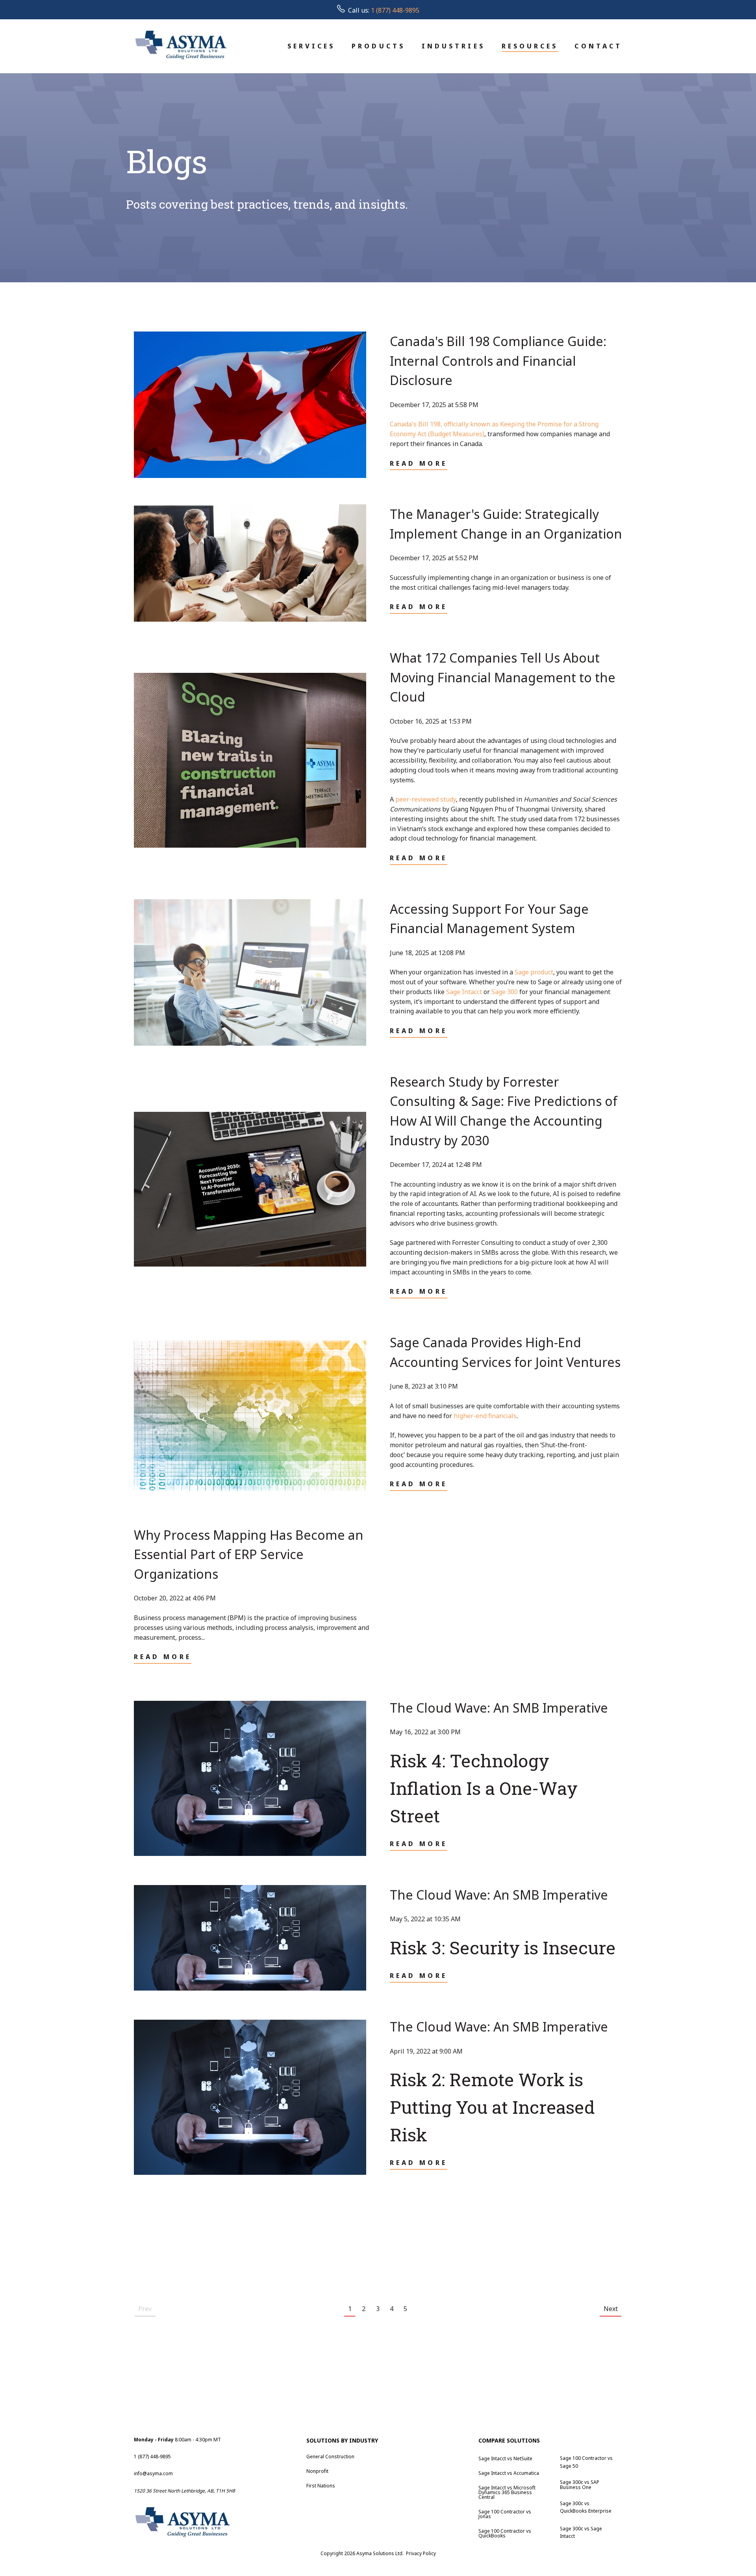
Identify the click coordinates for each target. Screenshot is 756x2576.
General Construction (330, 2457)
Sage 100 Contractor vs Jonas (505, 2514)
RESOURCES (530, 46)
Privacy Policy (421, 2553)
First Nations (321, 2486)
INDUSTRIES (453, 46)
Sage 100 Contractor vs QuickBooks (505, 2533)
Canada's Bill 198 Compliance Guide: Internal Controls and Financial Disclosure (498, 361)
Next (611, 2309)
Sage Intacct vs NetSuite (505, 2458)
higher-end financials (485, 1416)
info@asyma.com (153, 2473)
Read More (419, 463)
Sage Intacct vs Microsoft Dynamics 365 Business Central (507, 2492)
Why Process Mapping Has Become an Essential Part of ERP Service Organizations (249, 1554)
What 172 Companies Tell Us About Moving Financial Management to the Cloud (503, 677)
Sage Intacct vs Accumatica (509, 2473)
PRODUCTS (378, 46)
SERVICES (311, 46)
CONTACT (598, 46)
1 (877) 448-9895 (395, 10)
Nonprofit (317, 2471)
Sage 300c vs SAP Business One (580, 2485)
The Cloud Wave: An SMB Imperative (499, 1708)
